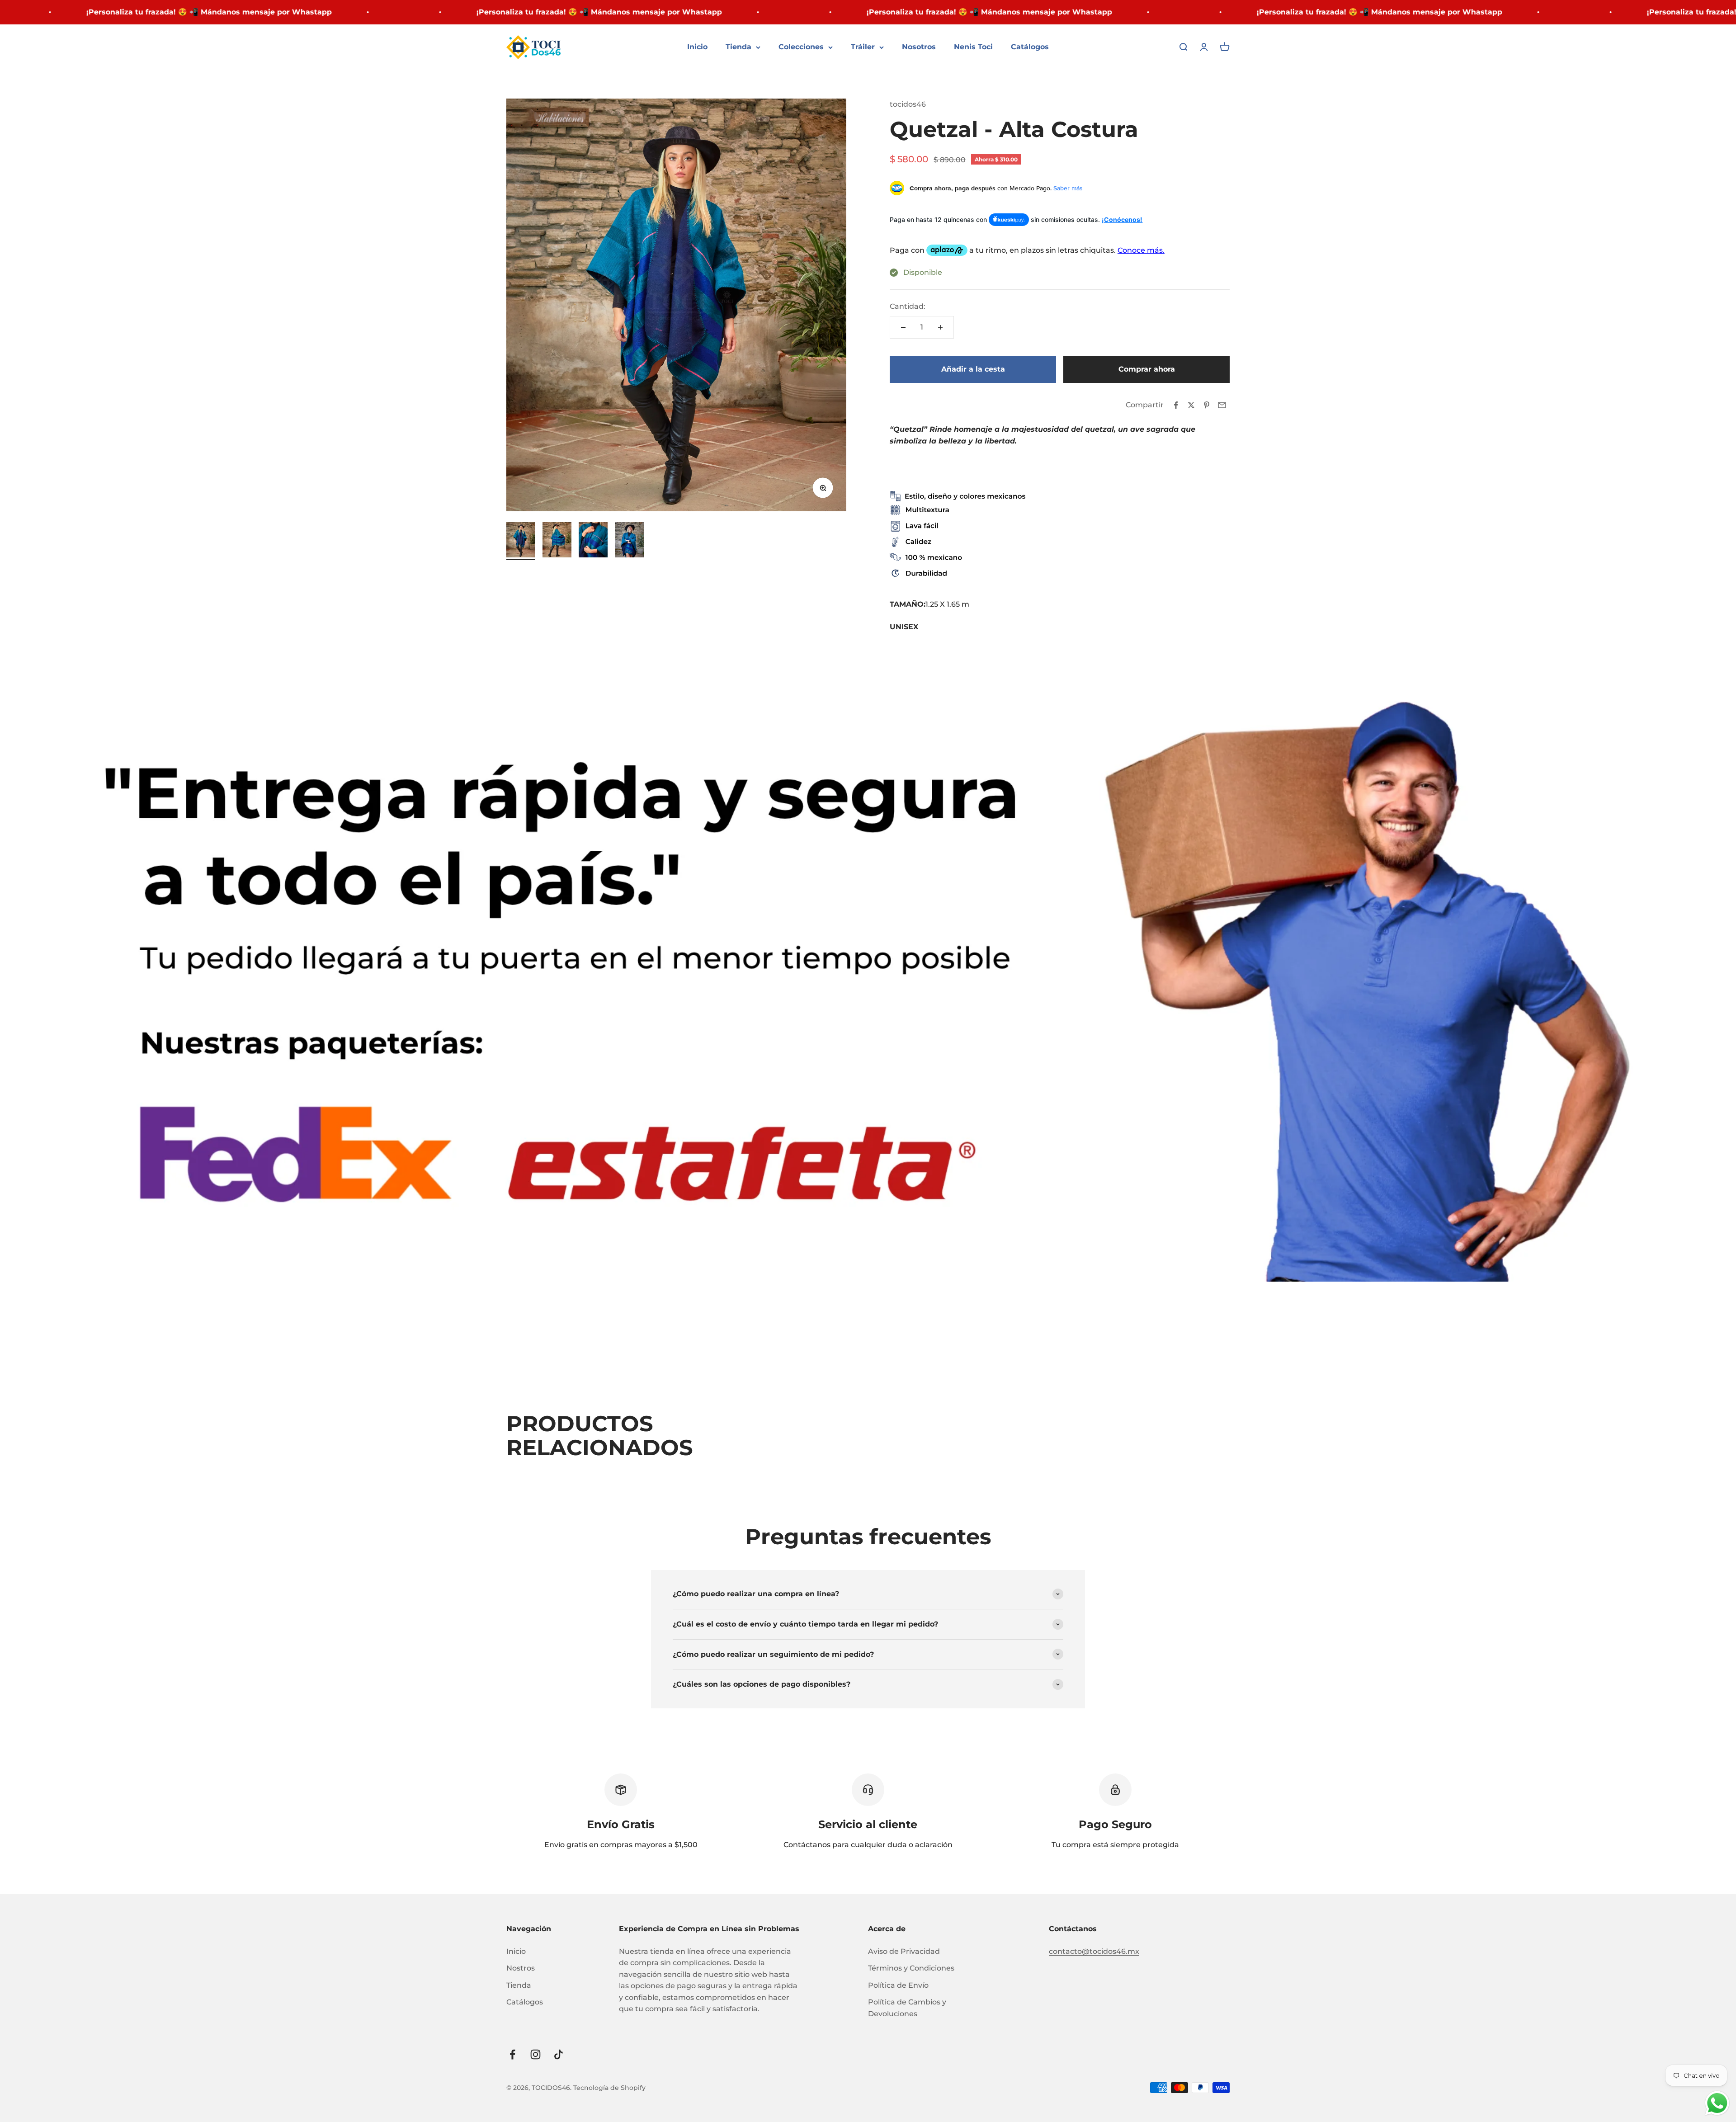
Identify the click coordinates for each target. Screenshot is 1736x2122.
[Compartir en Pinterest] (1207, 405)
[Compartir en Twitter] (1191, 405)
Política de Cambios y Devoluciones (907, 2008)
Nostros (521, 1968)
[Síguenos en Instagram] (535, 2054)
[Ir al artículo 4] (629, 541)
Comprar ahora (1147, 369)
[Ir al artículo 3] (593, 541)
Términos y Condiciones (911, 1968)
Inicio (697, 47)
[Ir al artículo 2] (557, 541)
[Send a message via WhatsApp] (1717, 2103)
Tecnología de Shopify (609, 2088)
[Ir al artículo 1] (521, 541)
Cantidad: (908, 306)
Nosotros (919, 47)
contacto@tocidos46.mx (1094, 1951)
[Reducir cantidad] (903, 327)
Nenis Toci (973, 47)
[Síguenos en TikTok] (559, 2054)
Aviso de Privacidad (904, 1951)
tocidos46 (908, 104)
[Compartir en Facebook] (1176, 405)
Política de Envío (898, 1985)
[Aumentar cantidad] (940, 327)
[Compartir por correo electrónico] (1222, 405)
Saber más (1068, 188)
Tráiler (863, 47)
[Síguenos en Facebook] (512, 2054)
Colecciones (801, 47)
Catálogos (1030, 47)
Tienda (738, 47)
